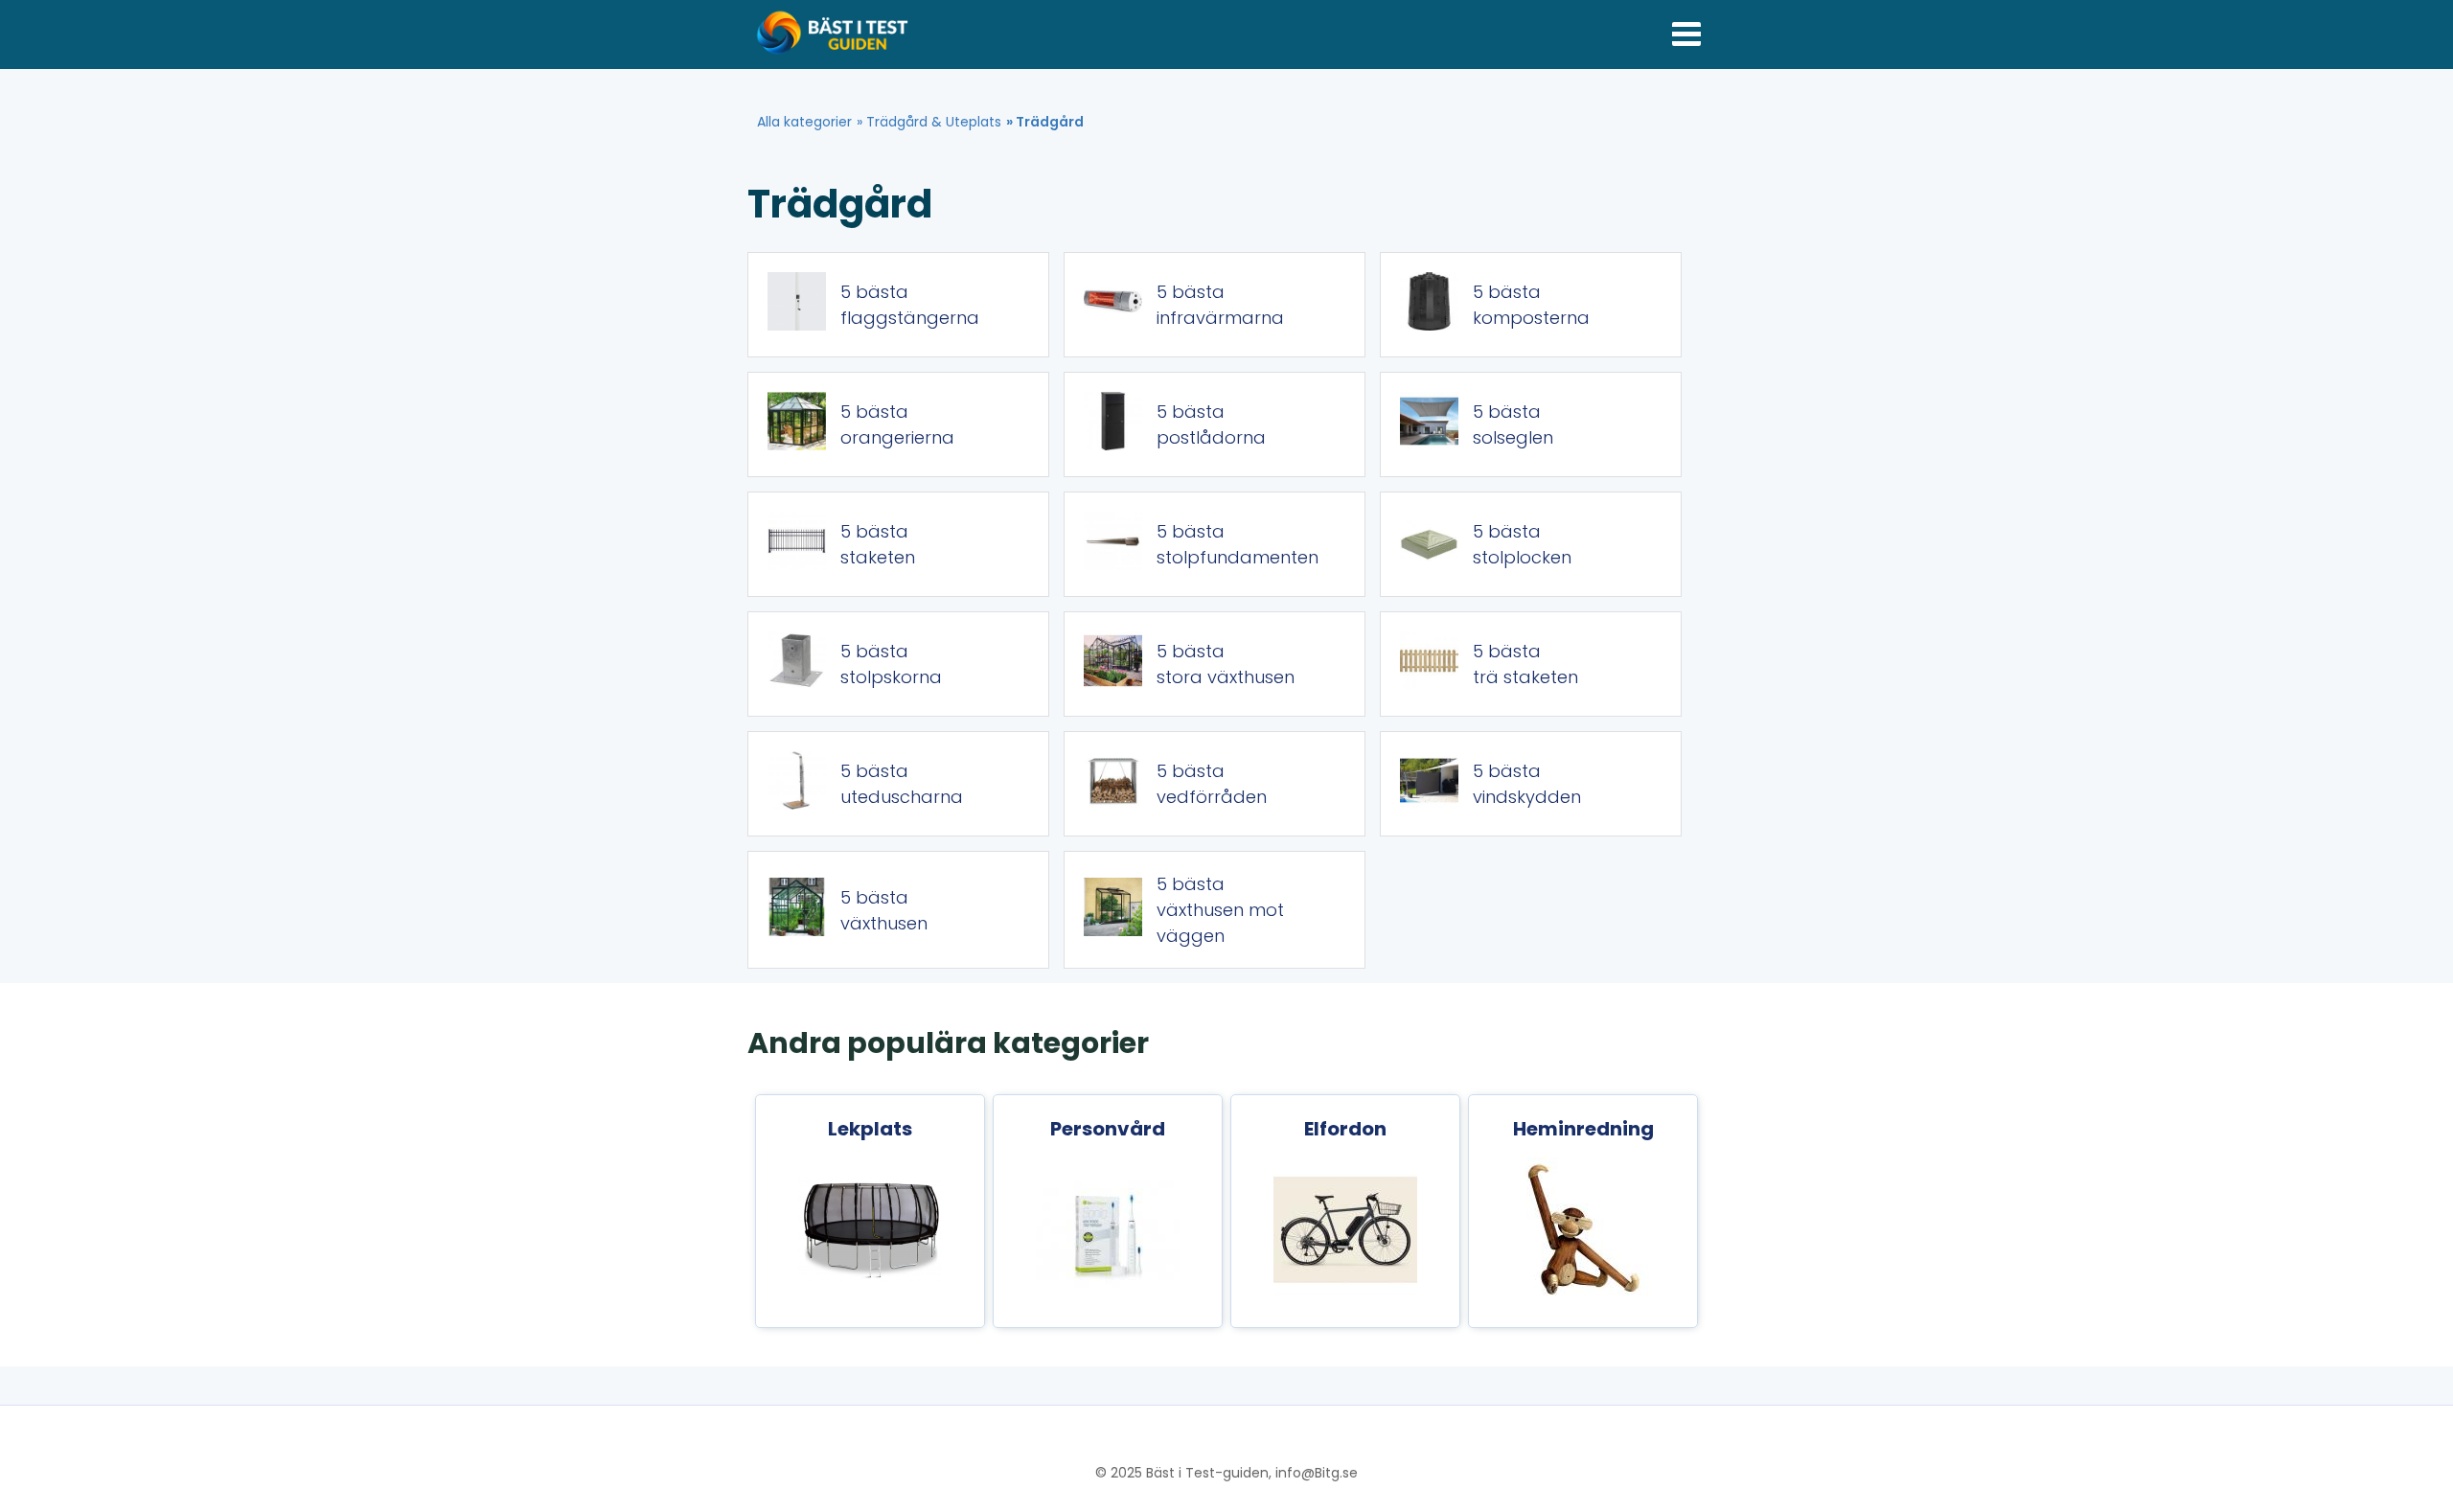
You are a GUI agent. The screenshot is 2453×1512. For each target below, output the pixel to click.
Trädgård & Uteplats (934, 122)
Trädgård (1050, 122)
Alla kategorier (804, 122)
